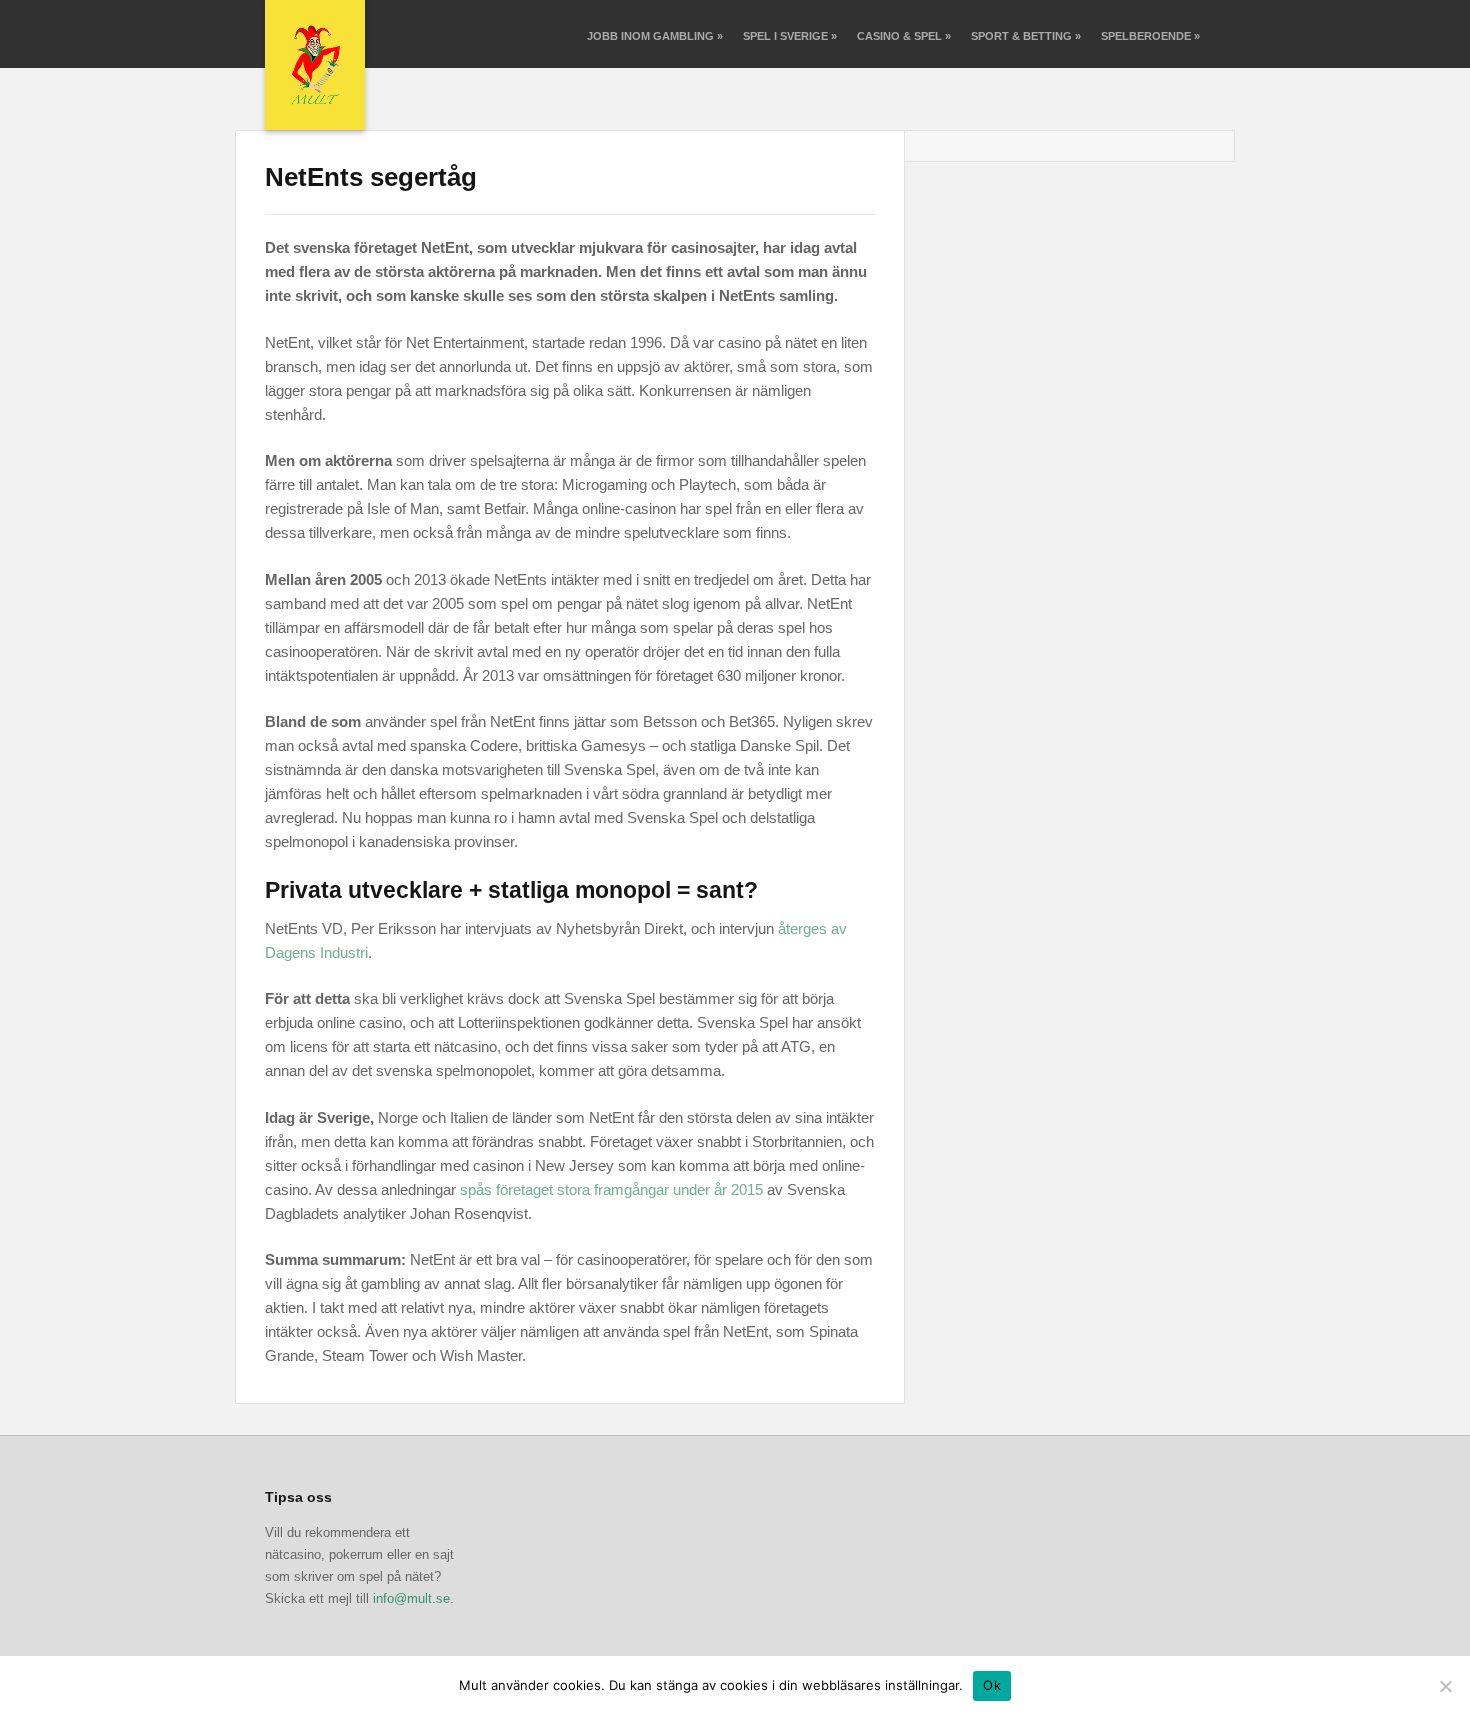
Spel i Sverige (790, 36)
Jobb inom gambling (655, 36)
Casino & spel (904, 36)
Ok (992, 1685)
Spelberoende (1150, 36)
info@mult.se (411, 1598)
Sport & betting (1026, 36)
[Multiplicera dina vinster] (315, 64)
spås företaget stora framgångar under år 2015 (611, 1189)
